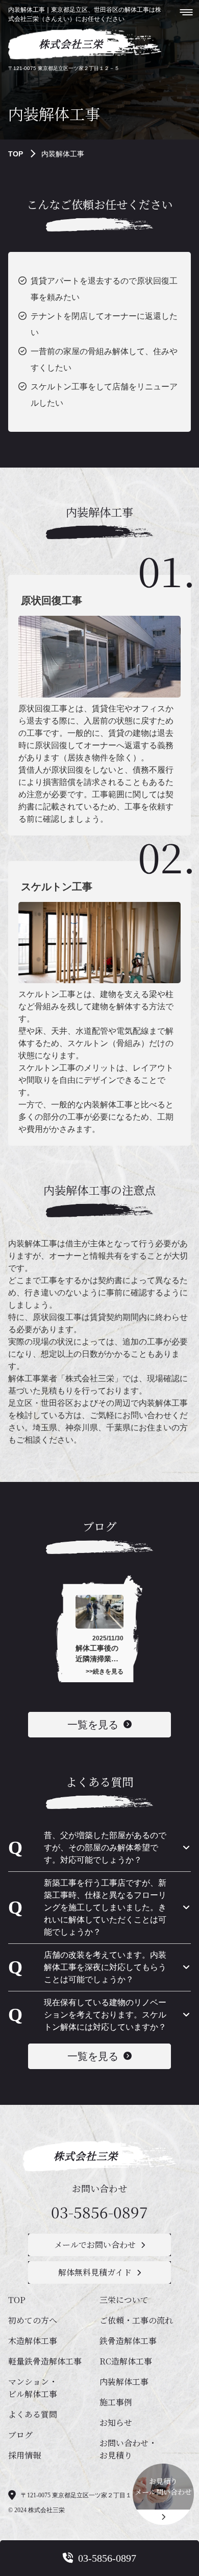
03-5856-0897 (99, 2212)
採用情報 (24, 2455)
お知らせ (116, 2422)
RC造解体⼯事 (126, 2361)
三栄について (124, 2300)
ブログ (20, 2435)
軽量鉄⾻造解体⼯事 (45, 2361)
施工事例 (116, 2402)
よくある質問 (33, 2414)
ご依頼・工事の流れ (136, 2320)
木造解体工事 (33, 2341)
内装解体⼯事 (124, 2382)
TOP (16, 154)
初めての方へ (33, 2320)
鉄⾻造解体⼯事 (128, 2341)
